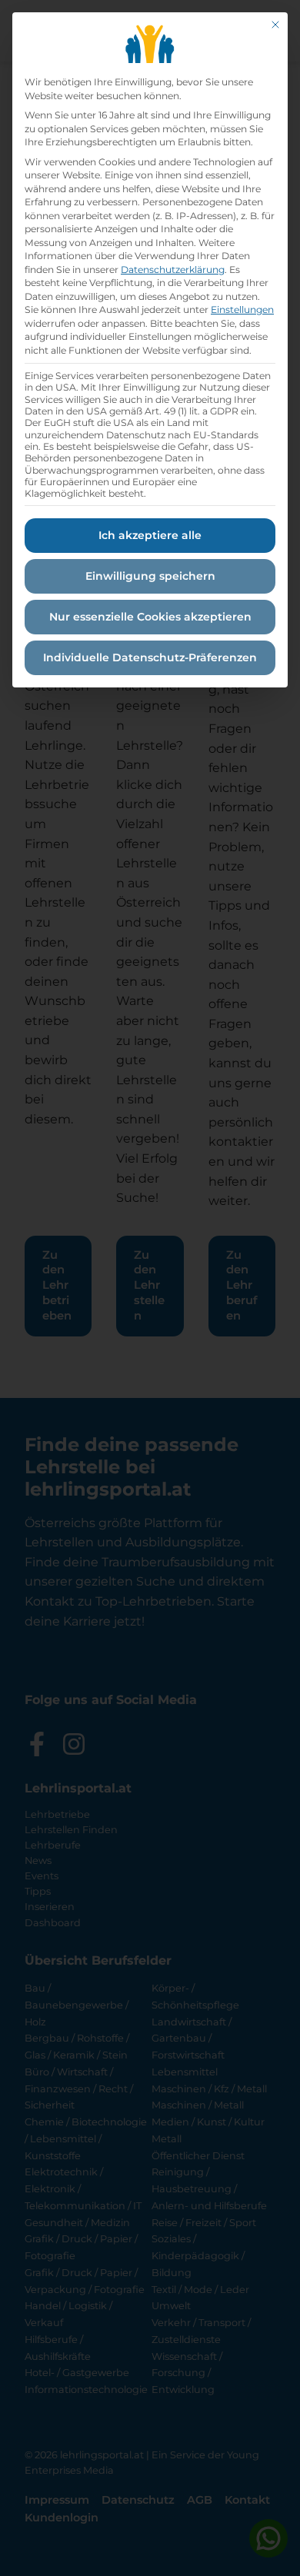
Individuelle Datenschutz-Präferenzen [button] (150, 657)
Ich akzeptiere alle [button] (150, 535)
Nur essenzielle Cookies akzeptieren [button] (150, 617)
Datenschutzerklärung (173, 270)
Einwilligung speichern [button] (150, 576)
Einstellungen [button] (242, 310)
